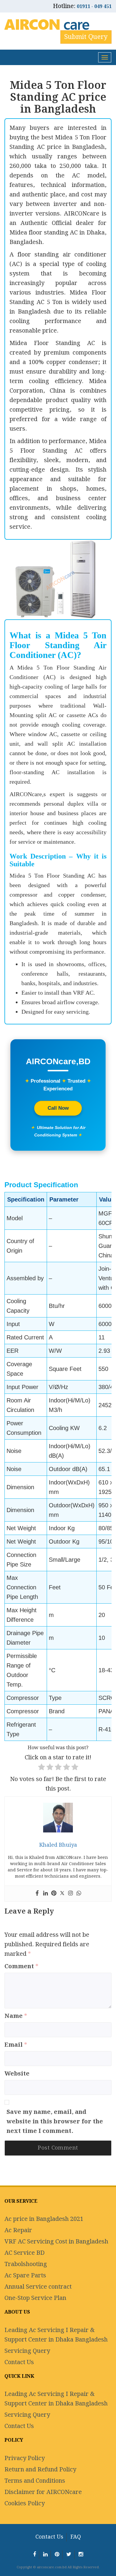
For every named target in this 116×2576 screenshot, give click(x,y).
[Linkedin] (46, 1894)
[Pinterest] (54, 1894)
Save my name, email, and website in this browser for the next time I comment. (55, 2122)
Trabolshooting (26, 2264)
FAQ (76, 2537)
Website (17, 2074)
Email (16, 2045)
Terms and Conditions (35, 2481)
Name (16, 2016)
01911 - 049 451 (94, 7)
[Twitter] (62, 1894)
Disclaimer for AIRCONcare (43, 2492)
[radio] (41, 1768)
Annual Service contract (38, 2287)
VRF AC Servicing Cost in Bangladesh (56, 2242)
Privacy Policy (25, 2458)
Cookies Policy (25, 2503)
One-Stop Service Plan (35, 2298)
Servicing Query (27, 2351)
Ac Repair (18, 2230)
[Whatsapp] (79, 1894)
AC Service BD (25, 2253)
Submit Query (86, 37)
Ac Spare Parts (25, 2276)
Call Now (58, 1108)
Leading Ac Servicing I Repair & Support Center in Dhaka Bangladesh (56, 2335)
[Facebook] (37, 1894)
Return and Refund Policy (40, 2470)
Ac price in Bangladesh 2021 (44, 2219)
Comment (21, 1966)
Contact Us (19, 2362)
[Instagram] (70, 1894)
